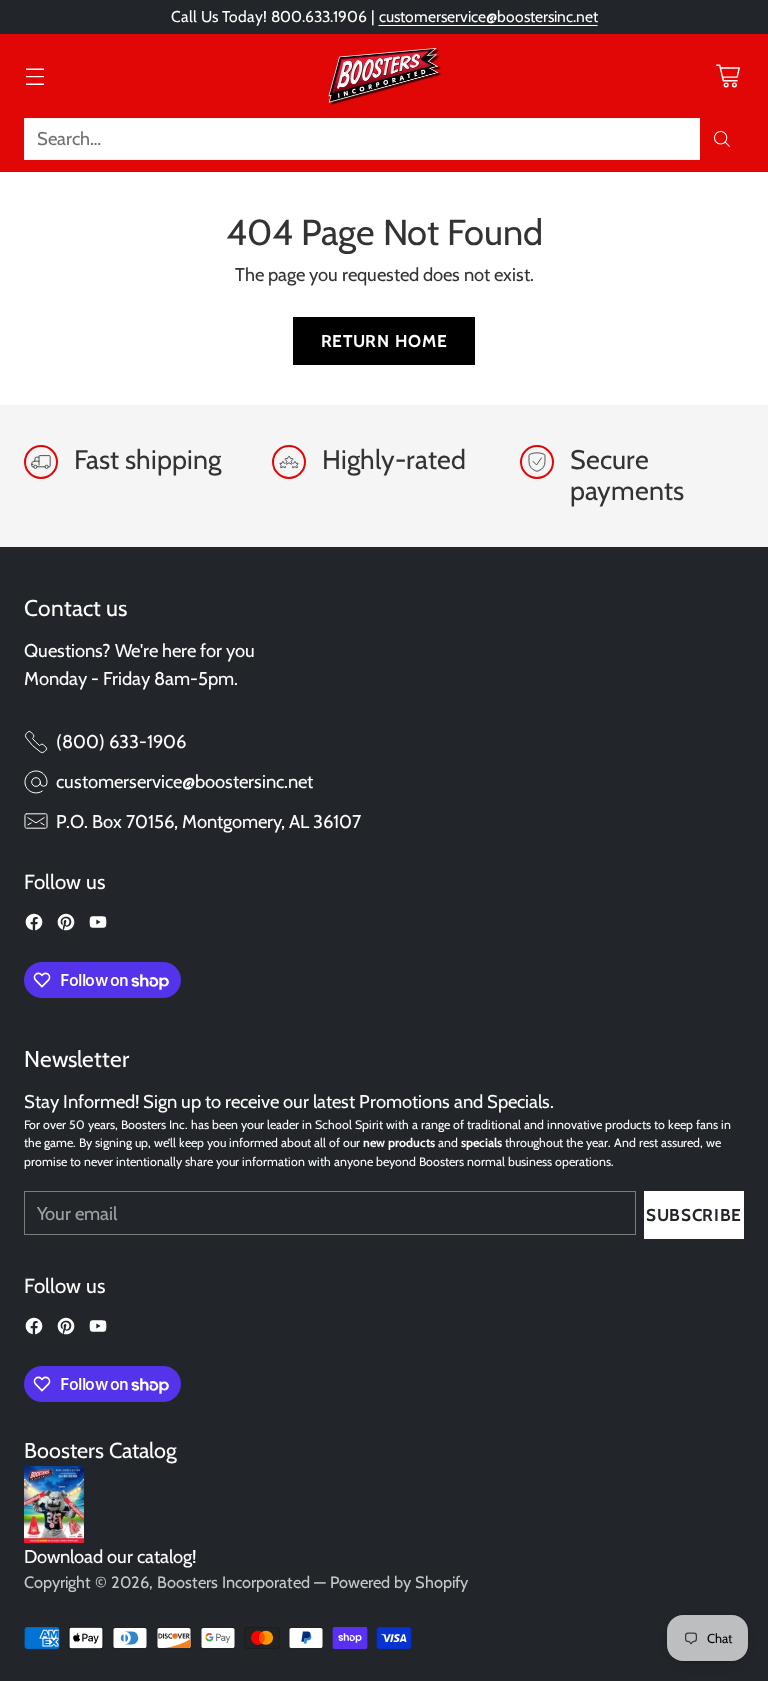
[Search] (722, 139)
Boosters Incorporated (233, 1582)
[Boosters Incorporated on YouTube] (98, 926)
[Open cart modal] (727, 75)
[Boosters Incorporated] (384, 76)
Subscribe (694, 1214)
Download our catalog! (110, 1556)
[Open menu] (34, 75)
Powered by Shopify (399, 1582)
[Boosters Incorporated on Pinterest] (66, 926)
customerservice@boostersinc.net (488, 16)
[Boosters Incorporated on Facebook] (34, 926)
